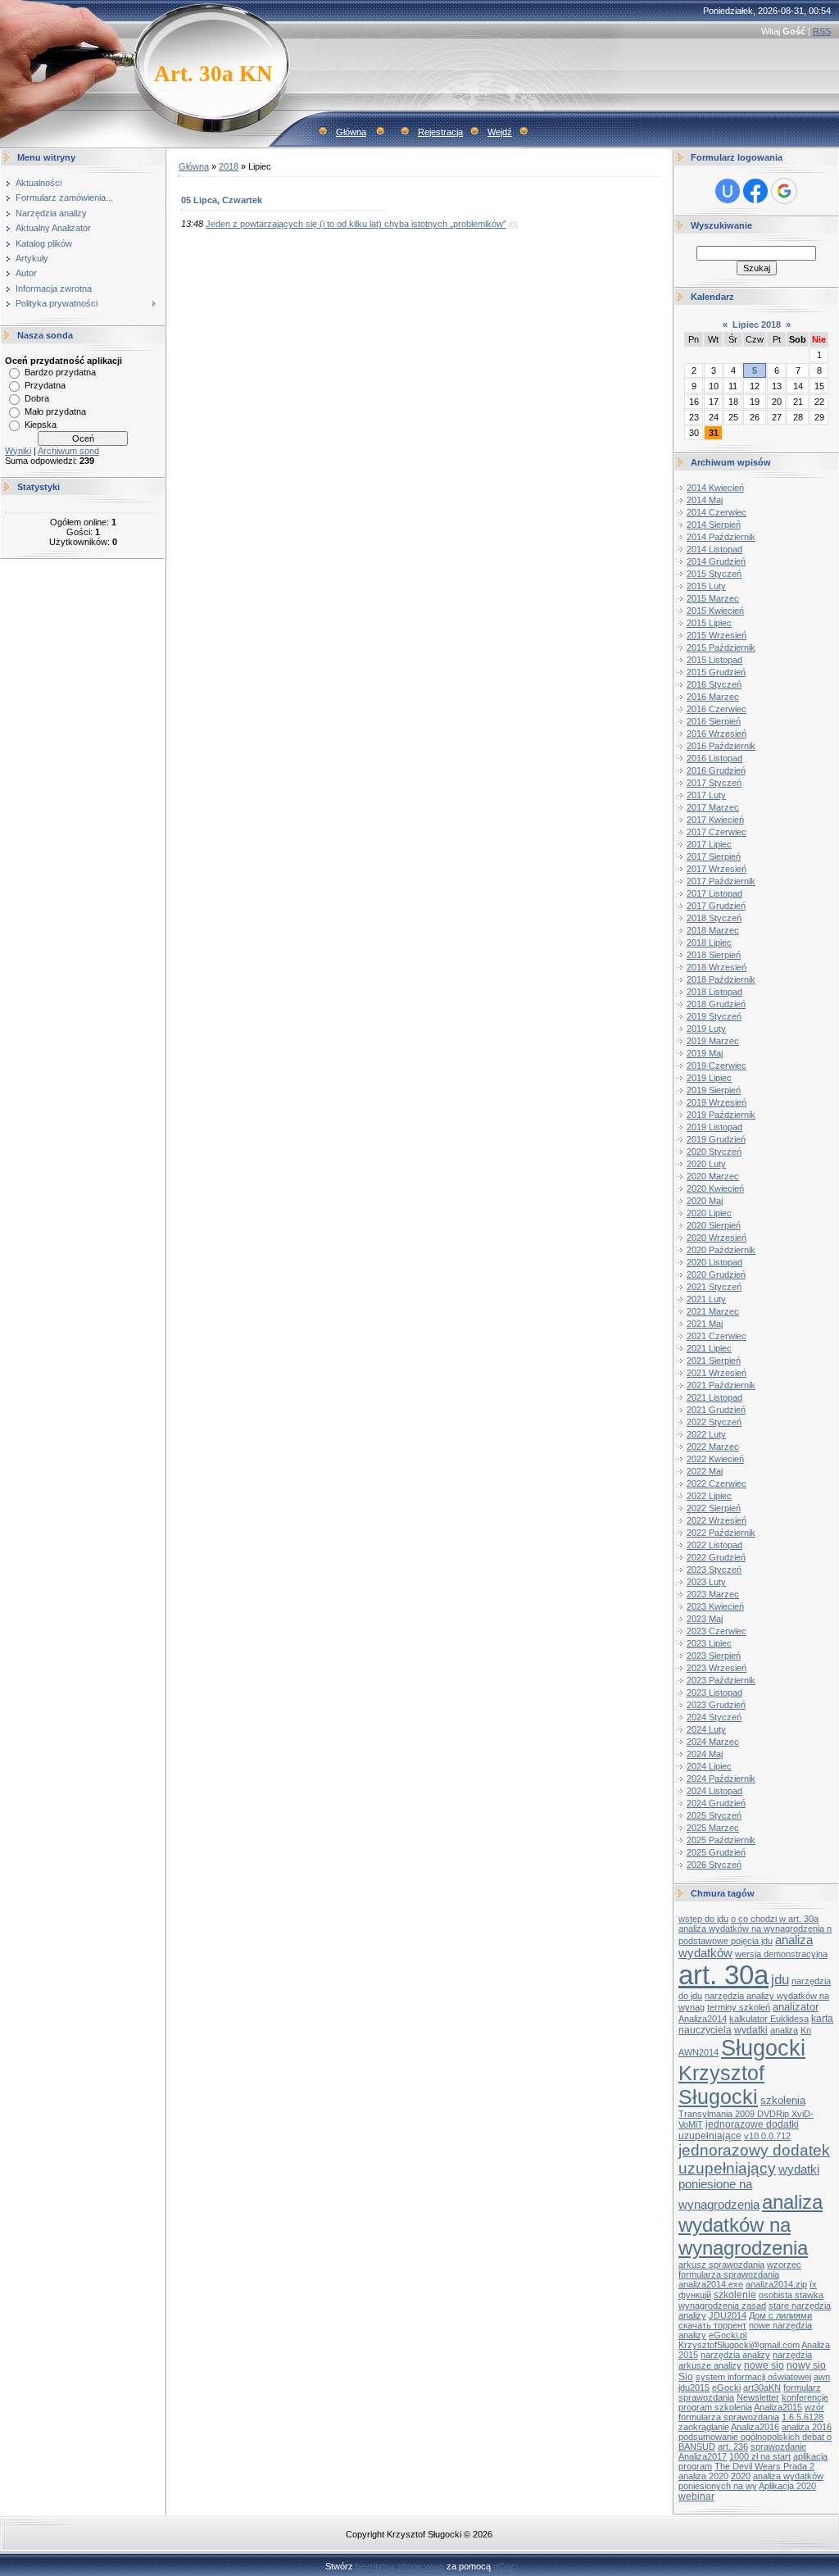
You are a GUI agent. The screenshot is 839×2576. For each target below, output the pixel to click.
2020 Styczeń (714, 1152)
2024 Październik (721, 1779)
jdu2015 (694, 2387)
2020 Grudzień (716, 1274)
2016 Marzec (713, 697)
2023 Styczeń (714, 1570)
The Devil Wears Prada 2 (764, 2466)
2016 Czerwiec (717, 709)
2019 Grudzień (716, 1139)
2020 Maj (705, 1201)
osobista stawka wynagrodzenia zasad (751, 2300)
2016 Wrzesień (717, 734)
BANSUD (697, 2447)
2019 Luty (706, 1029)
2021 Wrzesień (717, 1373)
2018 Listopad (714, 992)
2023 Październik (721, 1680)
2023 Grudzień (716, 1705)
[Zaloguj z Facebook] (755, 191)
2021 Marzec (713, 1311)
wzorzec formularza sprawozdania (740, 2269)
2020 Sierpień (714, 1225)
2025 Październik (721, 1840)
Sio (686, 2377)
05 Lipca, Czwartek (222, 200)
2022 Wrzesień (717, 1520)
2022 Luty (706, 1434)
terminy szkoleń (739, 2007)
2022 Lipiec (709, 1496)
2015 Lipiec (709, 623)
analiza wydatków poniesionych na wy (751, 2481)
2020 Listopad (714, 1262)
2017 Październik (721, 881)
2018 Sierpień (714, 955)
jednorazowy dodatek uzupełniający (754, 2159)
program (695, 2466)
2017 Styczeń (714, 783)
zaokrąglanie (704, 2427)
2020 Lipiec (709, 1213)
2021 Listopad (714, 1397)
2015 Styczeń (714, 574)
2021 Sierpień (714, 1361)
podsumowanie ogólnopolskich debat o (755, 2437)
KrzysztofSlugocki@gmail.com (739, 2345)
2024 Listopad (714, 1791)
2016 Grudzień (716, 770)
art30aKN (762, 2387)
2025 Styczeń (714, 1815)
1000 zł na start (760, 2456)
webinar (696, 2496)
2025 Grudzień (716, 1852)
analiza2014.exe (711, 2284)
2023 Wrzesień (717, 1668)
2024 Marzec (713, 1742)
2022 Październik (721, 1533)
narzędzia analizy (735, 2355)
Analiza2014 (703, 2019)
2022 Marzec (713, 1447)
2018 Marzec (713, 930)
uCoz (504, 2566)
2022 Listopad (714, 1545)
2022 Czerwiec (717, 1483)
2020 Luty (706, 1164)
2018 (229, 166)
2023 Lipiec (709, 1643)
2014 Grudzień (716, 561)
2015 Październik (721, 647)
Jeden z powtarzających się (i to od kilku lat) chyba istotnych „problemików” (356, 224)
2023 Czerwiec (717, 1631)
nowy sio (806, 2365)
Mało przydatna (55, 411)
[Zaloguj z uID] (728, 191)
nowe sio (764, 2365)
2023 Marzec (713, 1594)
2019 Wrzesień (717, 1102)
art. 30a (723, 1975)
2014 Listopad (714, 549)
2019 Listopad (714, 1127)
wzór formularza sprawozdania (751, 2412)
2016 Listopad (714, 758)
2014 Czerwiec (717, 512)
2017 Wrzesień (717, 869)
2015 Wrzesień (717, 635)
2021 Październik (721, 1385)
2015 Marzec (713, 598)
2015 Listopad (714, 660)
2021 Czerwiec (717, 1336)
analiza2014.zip (776, 2284)
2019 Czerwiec (717, 1065)
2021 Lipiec (709, 1348)
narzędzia (792, 2355)
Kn (806, 2030)
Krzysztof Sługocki (721, 2085)
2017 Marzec (713, 807)
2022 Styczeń (714, 1422)
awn (822, 2377)
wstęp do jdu (703, 1919)
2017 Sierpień (714, 856)
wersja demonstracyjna (781, 1954)
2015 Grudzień (716, 672)
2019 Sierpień (714, 1090)
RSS (822, 31)
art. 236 (733, 2447)
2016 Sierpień (714, 721)
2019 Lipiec (709, 1078)
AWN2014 (698, 2052)
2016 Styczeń (714, 684)
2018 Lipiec (709, 943)
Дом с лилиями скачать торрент (745, 2320)
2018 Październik (721, 979)
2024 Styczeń (714, 1717)
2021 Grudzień (716, 1410)
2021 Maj (705, 1324)
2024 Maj (705, 1754)
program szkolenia (715, 2407)
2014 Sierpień (714, 525)
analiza (784, 2030)
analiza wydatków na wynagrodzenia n (755, 1929)
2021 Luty (706, 1299)
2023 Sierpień (714, 1656)
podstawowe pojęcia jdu (726, 1941)
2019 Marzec (713, 1041)
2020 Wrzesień (717, 1238)
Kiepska (41, 425)
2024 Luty (706, 1729)
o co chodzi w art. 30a (775, 1919)
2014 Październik (721, 537)
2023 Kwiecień (715, 1606)
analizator (796, 2007)
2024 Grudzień (716, 1803)
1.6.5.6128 (803, 2417)
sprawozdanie (778, 2447)
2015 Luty (706, 586)
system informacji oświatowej (753, 2377)
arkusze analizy (710, 2365)
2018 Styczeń (714, 918)
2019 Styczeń (714, 1016)
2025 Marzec (713, 1828)
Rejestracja (440, 132)
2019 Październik (721, 1115)
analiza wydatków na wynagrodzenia (751, 2225)
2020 (741, 2476)
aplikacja (810, 2456)
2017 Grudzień (716, 906)
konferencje (805, 2397)
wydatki (751, 2030)
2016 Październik (721, 746)
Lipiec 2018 (757, 325)
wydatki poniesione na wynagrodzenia (749, 2187)
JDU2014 (728, 2315)
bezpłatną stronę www (400, 2566)
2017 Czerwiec (717, 832)
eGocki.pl (728, 2335)
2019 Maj (705, 1053)
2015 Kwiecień (715, 611)
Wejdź (500, 132)
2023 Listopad (714, 1692)
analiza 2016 (807, 2427)
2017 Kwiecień (715, 820)
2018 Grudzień (716, 1004)
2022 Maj (705, 1471)
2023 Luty (706, 1582)
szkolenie (735, 2295)
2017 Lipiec (709, 844)
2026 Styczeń (714, 1865)
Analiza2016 (755, 2427)
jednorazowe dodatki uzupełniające (739, 2130)
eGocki (726, 2387)
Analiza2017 (703, 2456)
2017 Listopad (714, 893)
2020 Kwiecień (715, 1188)
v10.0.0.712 (767, 2136)
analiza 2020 (703, 2476)
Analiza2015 (778, 2407)
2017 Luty (706, 795)
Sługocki (763, 2048)
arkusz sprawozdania (721, 2265)
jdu (780, 1979)
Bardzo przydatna (60, 372)
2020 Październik (721, 1250)
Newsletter (758, 2397)
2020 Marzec (713, 1176)
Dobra (37, 398)
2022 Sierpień (714, 1508)
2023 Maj (705, 1619)
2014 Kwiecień (715, 488)
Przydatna (45, 385)
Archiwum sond (68, 451)
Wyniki (18, 451)
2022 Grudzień (716, 1557)
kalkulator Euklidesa (769, 2019)
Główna (351, 132)
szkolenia (783, 2100)
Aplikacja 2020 (787, 2486)
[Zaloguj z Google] (784, 191)
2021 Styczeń (714, 1287)
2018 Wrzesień (717, 967)
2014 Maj (705, 500)
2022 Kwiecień (715, 1459)
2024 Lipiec (709, 1766)
